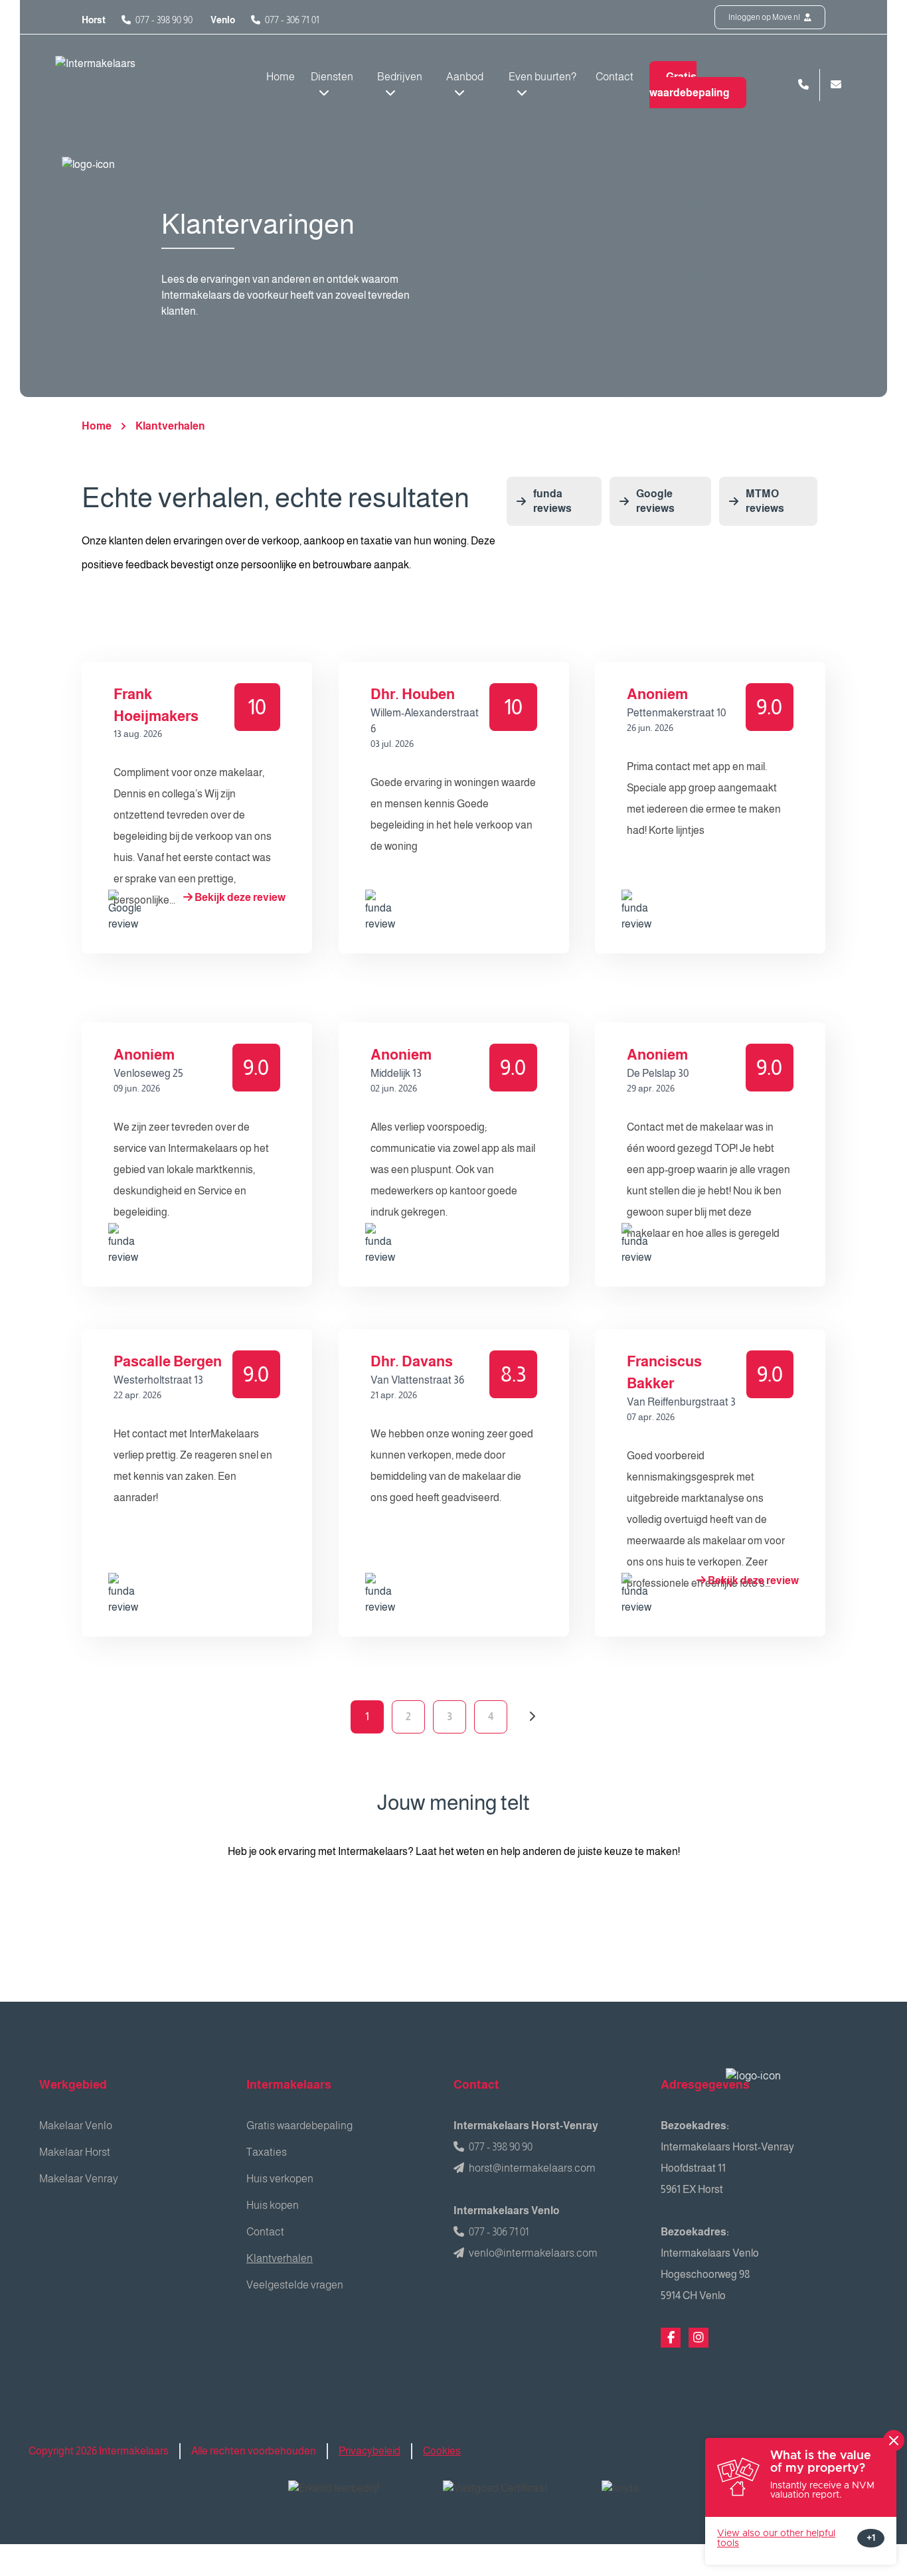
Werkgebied (73, 2085)
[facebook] (671, 2338)
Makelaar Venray (79, 2179)
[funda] (649, 2497)
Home (281, 77)
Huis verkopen (280, 2179)
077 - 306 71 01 (292, 20)
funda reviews (552, 501)
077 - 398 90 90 (164, 20)
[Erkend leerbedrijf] (355, 2497)
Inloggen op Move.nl (765, 17)
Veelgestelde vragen (295, 2285)
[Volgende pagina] (532, 1717)
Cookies (442, 2451)
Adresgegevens (705, 2085)
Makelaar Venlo (76, 2126)
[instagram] (699, 2338)
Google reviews (655, 501)
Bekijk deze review (239, 897)
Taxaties (267, 2152)
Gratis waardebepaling (690, 85)
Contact (615, 77)
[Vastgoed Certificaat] (512, 2497)
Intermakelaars (289, 2085)
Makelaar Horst (75, 2152)
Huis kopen (273, 2205)
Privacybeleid (370, 2451)
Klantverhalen (170, 426)
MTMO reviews (765, 501)
